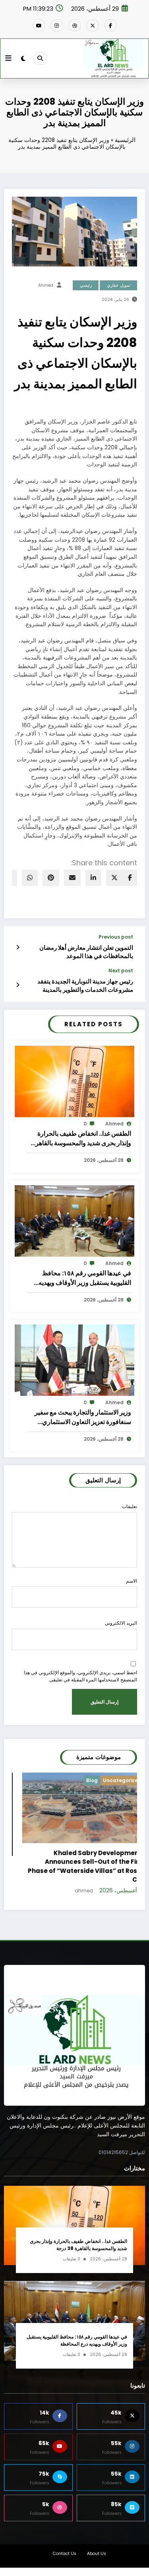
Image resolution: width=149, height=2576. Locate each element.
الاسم (132, 1581)
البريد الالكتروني (121, 1623)
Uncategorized (26, 1780)
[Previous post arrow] (18, 947)
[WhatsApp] (30, 878)
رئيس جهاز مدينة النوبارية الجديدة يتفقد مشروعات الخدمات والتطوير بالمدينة (85, 985)
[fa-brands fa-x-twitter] (93, 25)
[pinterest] (51, 878)
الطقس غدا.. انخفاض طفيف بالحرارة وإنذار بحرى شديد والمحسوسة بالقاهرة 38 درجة (82, 1138)
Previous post (116, 937)
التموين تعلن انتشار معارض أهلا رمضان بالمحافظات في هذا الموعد (86, 952)
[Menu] (8, 58)
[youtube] (39, 25)
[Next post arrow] (18, 985)
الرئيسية (125, 140)
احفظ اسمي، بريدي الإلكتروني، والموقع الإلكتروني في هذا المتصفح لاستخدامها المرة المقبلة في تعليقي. (80, 1676)
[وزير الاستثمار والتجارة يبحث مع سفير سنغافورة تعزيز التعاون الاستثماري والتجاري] (74, 1360)
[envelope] (72, 878)
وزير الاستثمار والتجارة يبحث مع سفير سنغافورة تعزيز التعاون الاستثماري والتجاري (83, 1417)
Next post (121, 971)
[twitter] (114, 878)
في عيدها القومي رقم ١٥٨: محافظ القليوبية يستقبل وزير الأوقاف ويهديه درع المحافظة (85, 1278)
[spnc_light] (23, 58)
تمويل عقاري (119, 285)
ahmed (46, 285)
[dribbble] (75, 25)
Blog (130, 1780)
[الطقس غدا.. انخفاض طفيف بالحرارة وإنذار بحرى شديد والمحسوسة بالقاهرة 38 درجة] (74, 1081)
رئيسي (86, 285)
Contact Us (65, 2543)
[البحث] (40, 58)
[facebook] (130, 878)
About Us (97, 2543)
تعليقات (130, 1506)
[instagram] (57, 25)
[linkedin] (93, 878)
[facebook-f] (110, 25)
